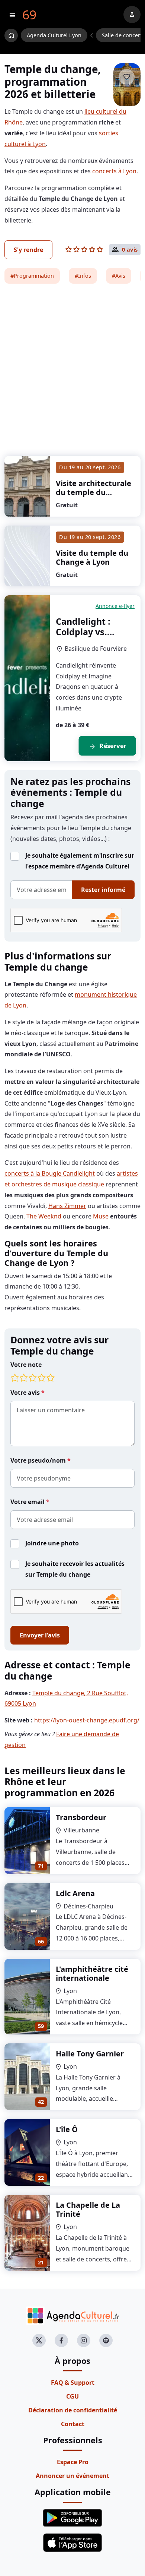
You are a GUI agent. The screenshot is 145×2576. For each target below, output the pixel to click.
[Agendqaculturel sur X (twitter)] (39, 2340)
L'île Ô (67, 2129)
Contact (73, 2424)
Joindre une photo (52, 1543)
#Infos (83, 276)
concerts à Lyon (114, 171)
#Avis (119, 276)
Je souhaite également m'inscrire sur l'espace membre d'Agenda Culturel (80, 861)
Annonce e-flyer (115, 606)
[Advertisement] (72, 365)
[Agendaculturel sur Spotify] (106, 2340)
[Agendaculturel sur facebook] (61, 2340)
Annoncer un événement (72, 2476)
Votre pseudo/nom (39, 1460)
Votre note (26, 1365)
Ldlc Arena (75, 1893)
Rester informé (103, 890)
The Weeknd (44, 1216)
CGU (72, 2396)
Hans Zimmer (67, 1206)
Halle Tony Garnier (90, 2054)
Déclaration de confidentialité (73, 2410)
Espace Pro (73, 2462)
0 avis (130, 250)
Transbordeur (81, 1817)
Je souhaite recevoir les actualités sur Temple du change (75, 1569)
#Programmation (32, 276)
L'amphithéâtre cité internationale (92, 1973)
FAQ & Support (73, 2383)
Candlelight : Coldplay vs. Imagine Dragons (93, 632)
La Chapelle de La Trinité (88, 2209)
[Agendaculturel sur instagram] (84, 2340)
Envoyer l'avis (40, 1635)
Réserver (107, 746)
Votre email (28, 1502)
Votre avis (26, 1393)
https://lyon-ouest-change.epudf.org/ (87, 1720)
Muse (101, 1216)
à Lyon (94, 492)
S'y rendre (28, 250)
